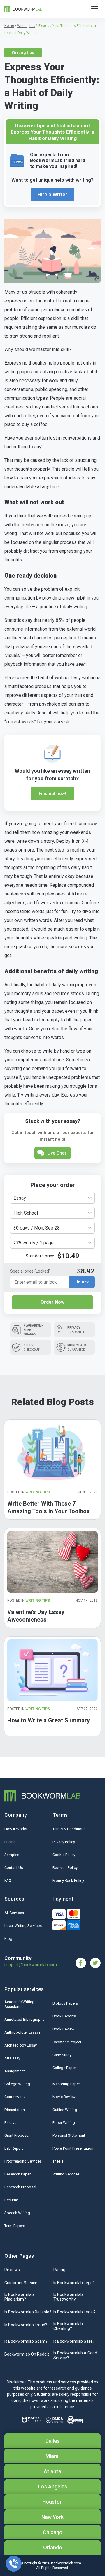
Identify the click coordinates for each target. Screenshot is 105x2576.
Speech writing (17, 2213)
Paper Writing (64, 2123)
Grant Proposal (17, 2135)
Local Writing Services (23, 1926)
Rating (59, 2270)
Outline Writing (65, 2110)
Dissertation (15, 2110)
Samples (12, 1855)
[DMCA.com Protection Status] (54, 2420)
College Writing (17, 2084)
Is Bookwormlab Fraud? (26, 2325)
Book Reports (64, 2016)
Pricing (10, 1842)
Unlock (82, 1282)
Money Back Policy (68, 1881)
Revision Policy (65, 1868)
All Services (14, 1913)
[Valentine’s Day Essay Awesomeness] (52, 1562)
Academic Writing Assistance (19, 2004)
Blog (8, 1939)
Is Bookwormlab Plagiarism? (19, 2297)
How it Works (16, 1829)
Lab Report (14, 2148)
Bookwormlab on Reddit (27, 2354)
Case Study (62, 2055)
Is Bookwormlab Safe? (74, 2341)
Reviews (12, 2270)
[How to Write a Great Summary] (52, 1670)
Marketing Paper (66, 2084)
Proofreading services (23, 2161)
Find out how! (52, 794)
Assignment (15, 2071)
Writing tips (23, 52)
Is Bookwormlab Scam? (26, 2341)
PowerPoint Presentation (73, 2148)
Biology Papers (65, 2003)
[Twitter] (95, 1963)
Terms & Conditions (69, 1829)
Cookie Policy (64, 1855)
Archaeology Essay (21, 2045)
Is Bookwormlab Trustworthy (68, 2297)
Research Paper (17, 2174)
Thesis (58, 2161)
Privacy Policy (64, 1842)
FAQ (8, 1881)
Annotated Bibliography (24, 2019)
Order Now (52, 1302)
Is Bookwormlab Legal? (75, 2312)
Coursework (15, 2097)
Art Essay (12, 2058)
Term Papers (15, 2226)
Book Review (63, 2029)
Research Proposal (20, 2187)
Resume (11, 2200)
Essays (10, 2123)
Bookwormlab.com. (66, 2563)
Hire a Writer (52, 194)
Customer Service (21, 2283)
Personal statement (69, 2135)
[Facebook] (83, 1963)
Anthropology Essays (22, 2032)
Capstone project (67, 2042)
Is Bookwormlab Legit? (74, 2283)
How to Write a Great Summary (49, 1720)
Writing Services (66, 2174)
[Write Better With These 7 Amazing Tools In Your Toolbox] (52, 1453)
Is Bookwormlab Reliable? (28, 2312)
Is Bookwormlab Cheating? (68, 2326)
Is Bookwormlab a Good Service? (75, 2355)
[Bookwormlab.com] (23, 9)
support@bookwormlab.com (31, 1965)
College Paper (64, 2068)
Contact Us (14, 1868)
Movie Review (64, 2097)
